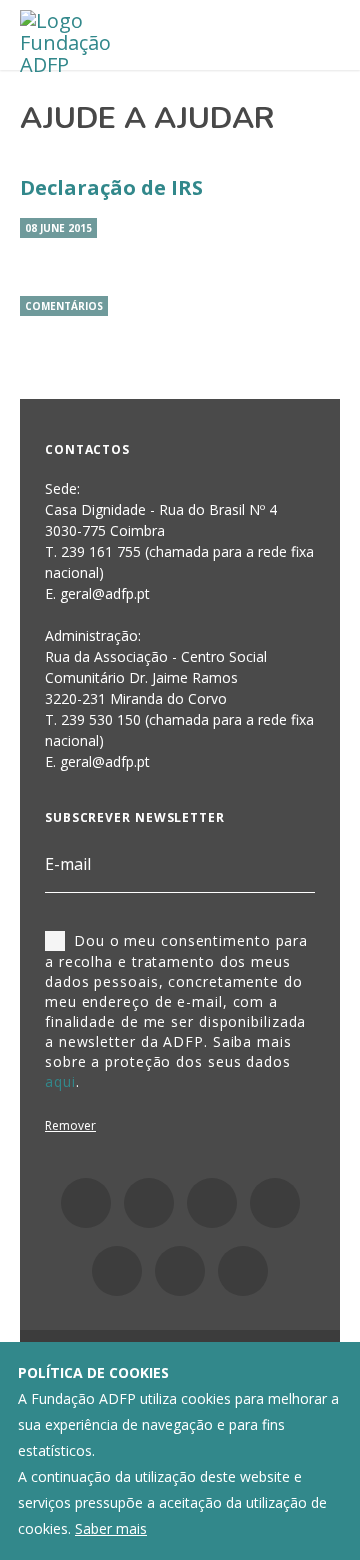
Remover (70, 1125)
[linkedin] (212, 1203)
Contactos (87, 449)
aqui (60, 1081)
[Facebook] (86, 1203)
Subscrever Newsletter (135, 817)
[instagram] (149, 1203)
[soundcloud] (243, 1271)
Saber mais (111, 1528)
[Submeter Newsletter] (303, 865)
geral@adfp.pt (105, 761)
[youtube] (275, 1203)
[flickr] (117, 1271)
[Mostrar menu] (315, 36)
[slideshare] (180, 1271)
